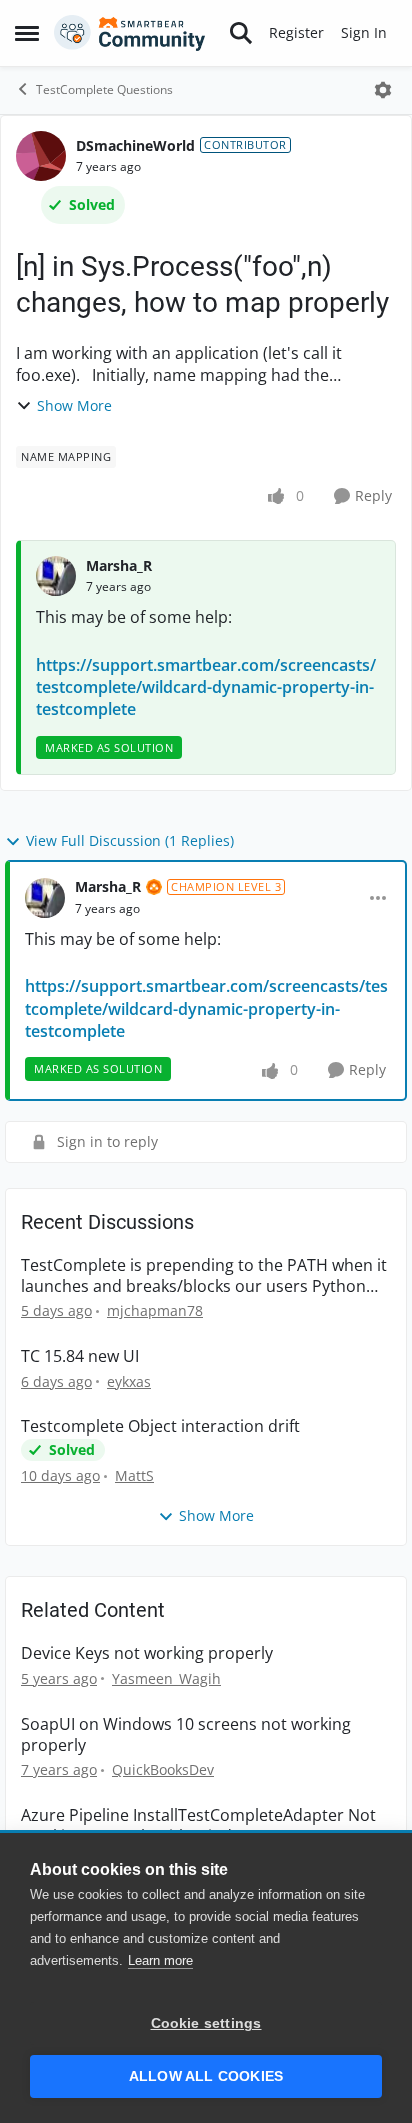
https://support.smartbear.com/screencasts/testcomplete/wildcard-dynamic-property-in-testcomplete (206, 687)
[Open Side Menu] (27, 33)
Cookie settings (206, 2023)
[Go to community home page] (130, 33)
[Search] (241, 33)
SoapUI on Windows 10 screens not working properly (186, 1735)
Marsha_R (119, 565)
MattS (134, 1475)
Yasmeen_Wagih (166, 1678)
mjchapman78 (155, 1310)
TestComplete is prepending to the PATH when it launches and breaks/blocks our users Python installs (204, 1276)
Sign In (364, 32)
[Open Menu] (383, 90)
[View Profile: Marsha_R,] (56, 576)
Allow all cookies (206, 2076)
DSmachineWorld (135, 145)
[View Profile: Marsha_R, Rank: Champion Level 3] (45, 898)
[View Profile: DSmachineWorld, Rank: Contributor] (41, 156)
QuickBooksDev (163, 1769)
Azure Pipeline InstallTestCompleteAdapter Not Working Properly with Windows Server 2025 (198, 1826)
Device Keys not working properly (147, 1653)
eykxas (129, 1381)
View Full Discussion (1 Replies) (130, 840)
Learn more (160, 1960)
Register (296, 32)
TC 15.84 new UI (80, 1356)
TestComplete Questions (104, 89)
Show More (74, 405)
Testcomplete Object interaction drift (160, 1426)
